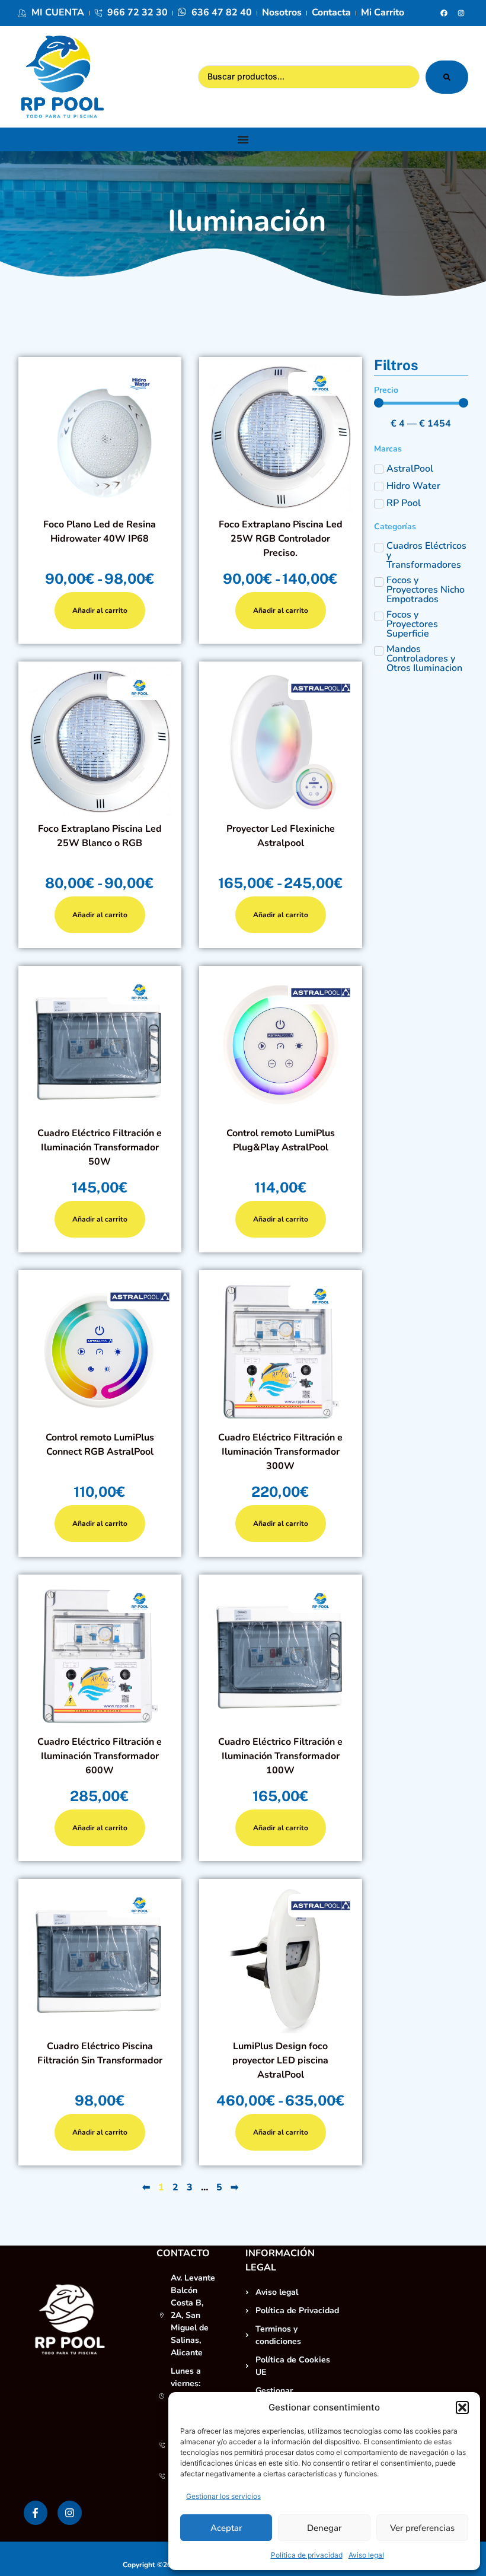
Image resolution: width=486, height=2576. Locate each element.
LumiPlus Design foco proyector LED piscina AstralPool (281, 2060)
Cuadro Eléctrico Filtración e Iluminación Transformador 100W (281, 1756)
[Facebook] (444, 13)
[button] (462, 2408)
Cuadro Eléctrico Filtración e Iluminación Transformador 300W (281, 1452)
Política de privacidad (307, 2555)
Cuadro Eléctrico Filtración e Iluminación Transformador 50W (100, 1147)
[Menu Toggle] (243, 139)
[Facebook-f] (36, 2513)
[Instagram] (461, 13)
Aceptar (226, 2528)
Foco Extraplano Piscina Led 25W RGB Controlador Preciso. (281, 539)
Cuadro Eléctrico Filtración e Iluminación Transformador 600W (100, 1756)
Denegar (324, 2528)
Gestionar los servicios (223, 2496)
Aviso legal (366, 2555)
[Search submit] (447, 77)
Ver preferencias (422, 2528)
